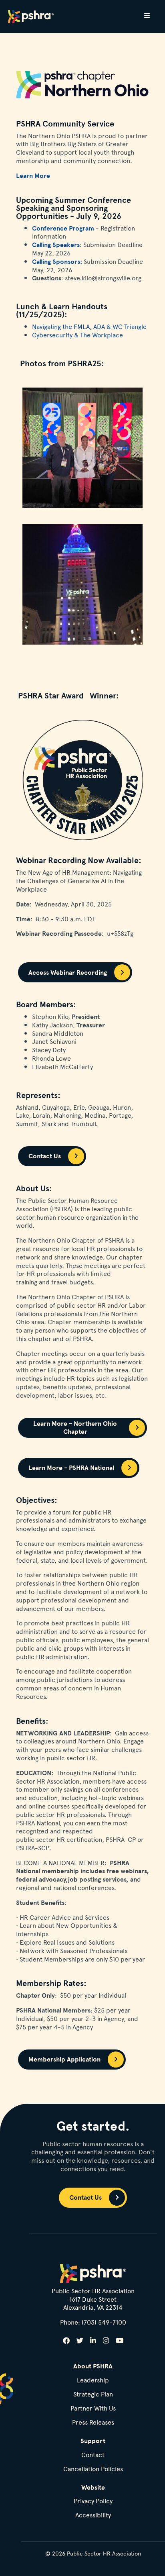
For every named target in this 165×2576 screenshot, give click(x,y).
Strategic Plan (93, 2395)
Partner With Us (93, 2409)
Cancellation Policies (93, 2469)
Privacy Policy (93, 2501)
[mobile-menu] (147, 16)
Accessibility (93, 2516)
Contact (93, 2455)
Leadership (93, 2381)
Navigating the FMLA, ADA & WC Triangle (89, 326)
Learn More (33, 176)
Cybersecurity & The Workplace (77, 335)
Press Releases (93, 2423)
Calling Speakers (56, 245)
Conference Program (63, 228)
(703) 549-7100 (104, 2322)
